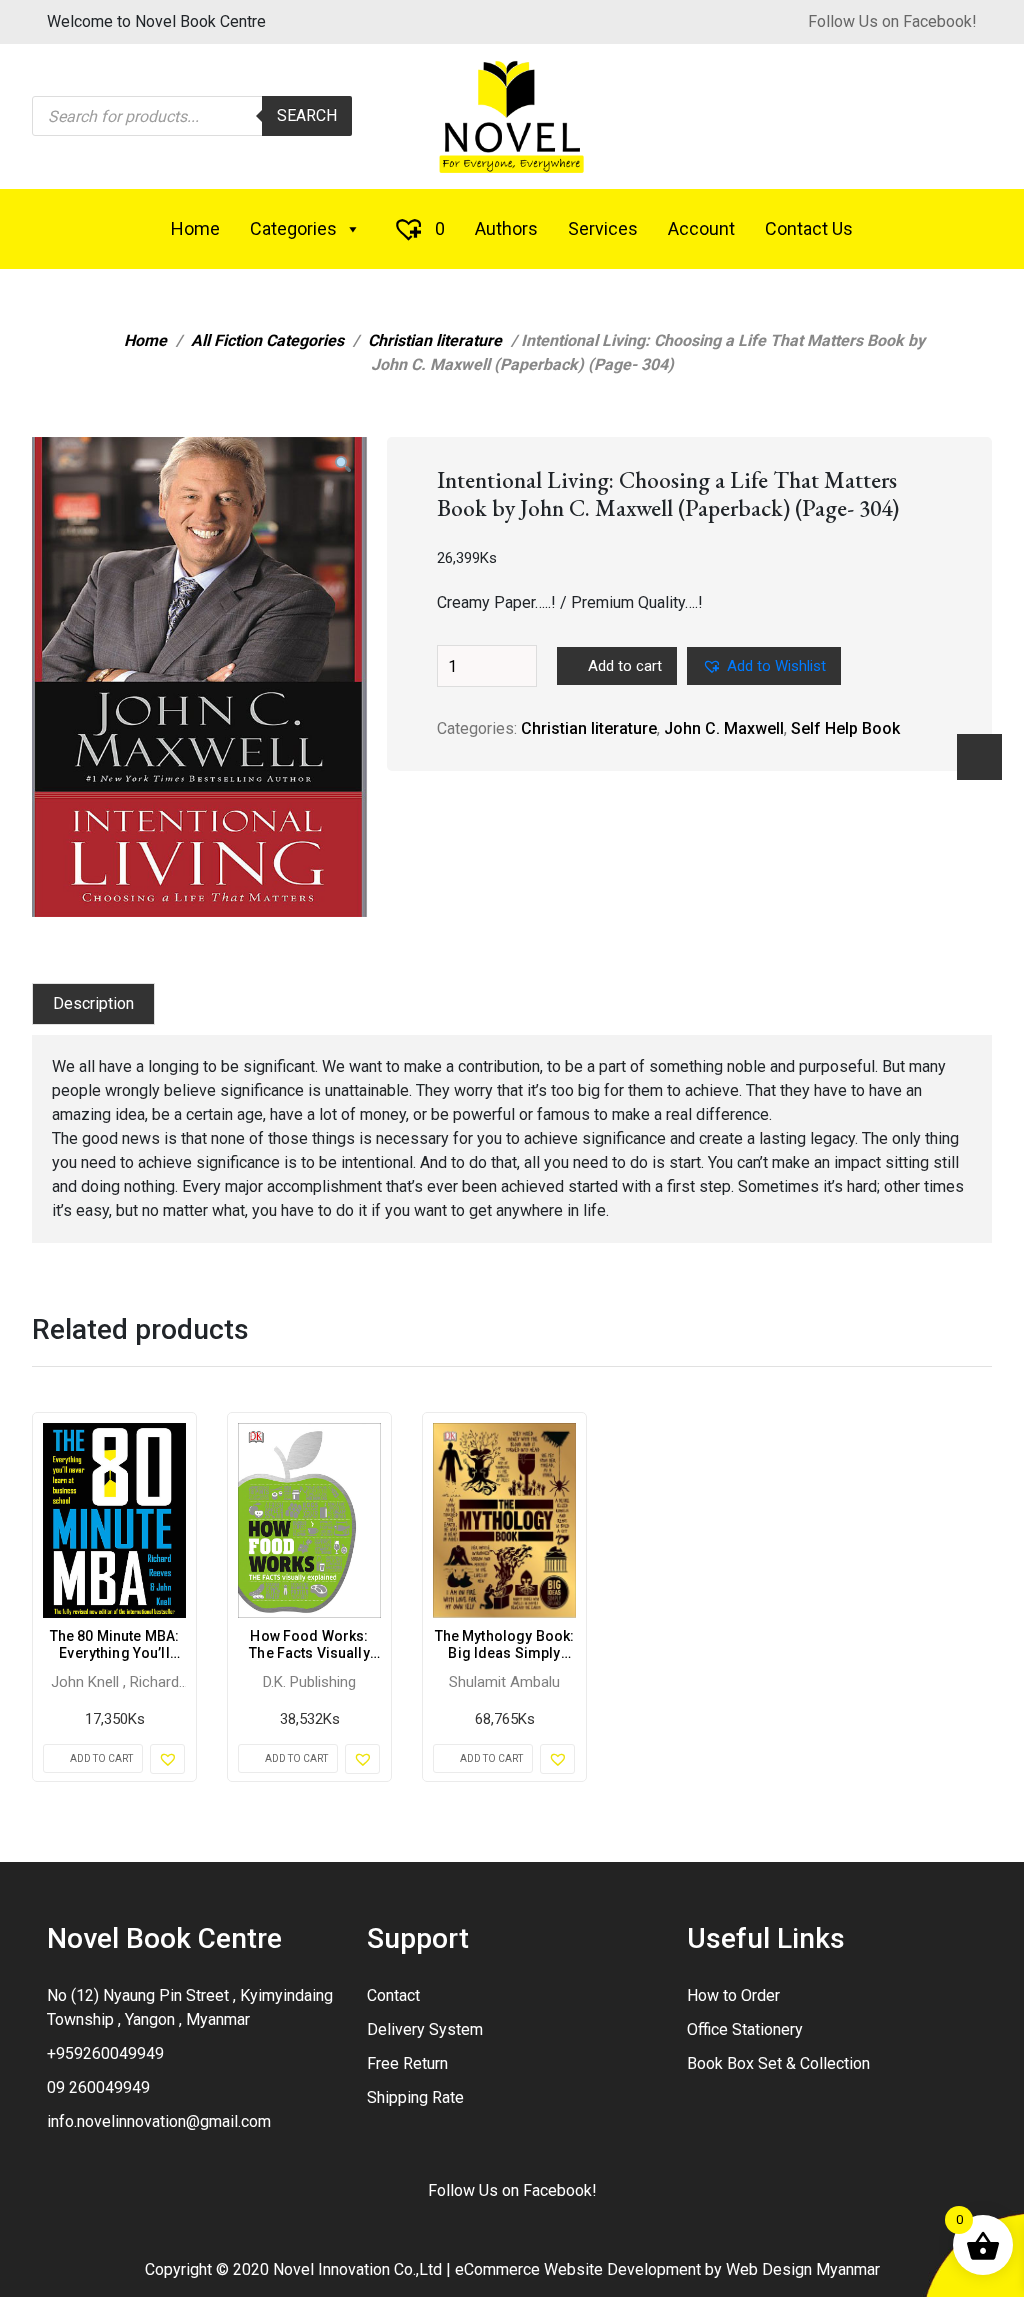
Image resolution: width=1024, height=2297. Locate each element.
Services (603, 228)
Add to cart (625, 666)
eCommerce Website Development (578, 2269)
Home (195, 228)
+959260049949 (105, 2053)
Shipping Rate (415, 2097)
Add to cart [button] (101, 1758)
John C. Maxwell (724, 728)
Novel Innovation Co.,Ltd (357, 2269)
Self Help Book (845, 728)
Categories (293, 228)
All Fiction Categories (267, 340)
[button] (343, 465)
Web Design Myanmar (803, 2269)
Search (307, 115)
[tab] (93, 1004)
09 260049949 (98, 2087)
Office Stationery (745, 2029)
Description (93, 1003)
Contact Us (809, 228)
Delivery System (425, 2029)
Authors (506, 228)
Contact (393, 1995)
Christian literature (435, 340)
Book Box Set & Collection (778, 2063)
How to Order (733, 1995)
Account (701, 228)
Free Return (407, 2063)
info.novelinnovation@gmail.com (159, 2121)
